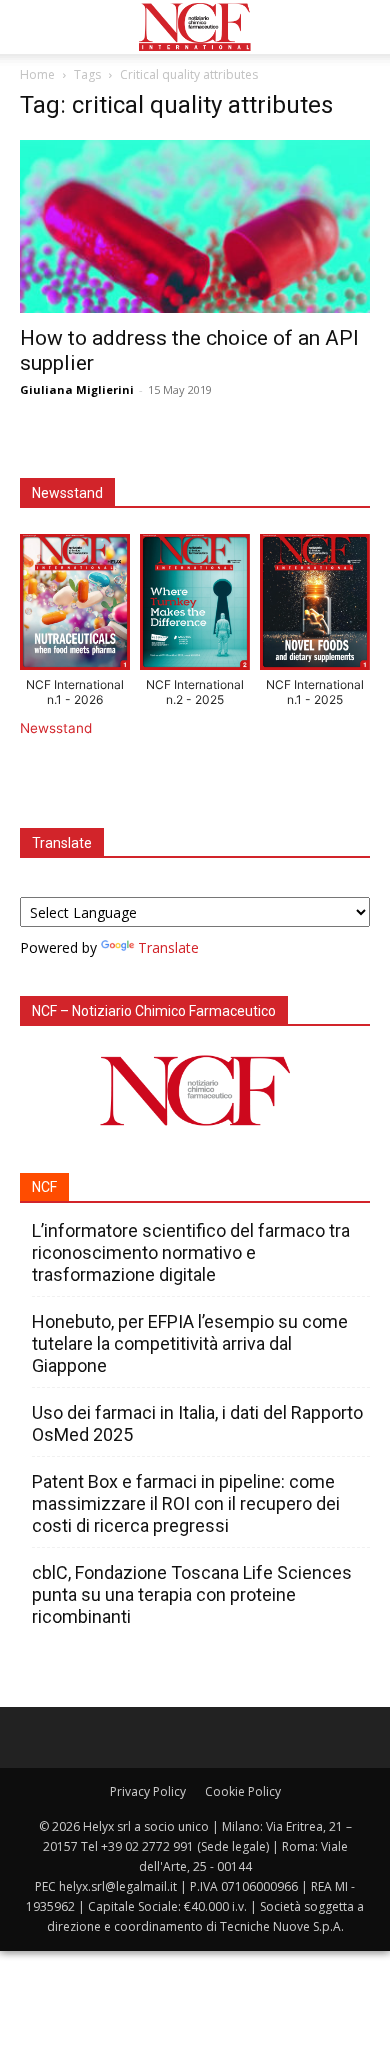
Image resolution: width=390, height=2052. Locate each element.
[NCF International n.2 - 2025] (195, 606)
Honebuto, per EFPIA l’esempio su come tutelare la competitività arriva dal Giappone (190, 1343)
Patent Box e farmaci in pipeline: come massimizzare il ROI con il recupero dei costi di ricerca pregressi (186, 1503)
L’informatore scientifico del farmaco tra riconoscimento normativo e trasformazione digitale (191, 1252)
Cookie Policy (243, 1791)
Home (37, 74)
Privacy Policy (148, 1791)
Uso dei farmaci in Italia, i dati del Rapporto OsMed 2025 (197, 1423)
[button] (34, 27)
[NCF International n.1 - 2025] (315, 606)
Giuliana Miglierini (77, 389)
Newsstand (56, 728)
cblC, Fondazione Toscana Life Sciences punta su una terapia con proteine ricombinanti (192, 1594)
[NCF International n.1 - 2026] (75, 606)
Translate (168, 947)
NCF (44, 1187)
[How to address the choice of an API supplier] (195, 226)
